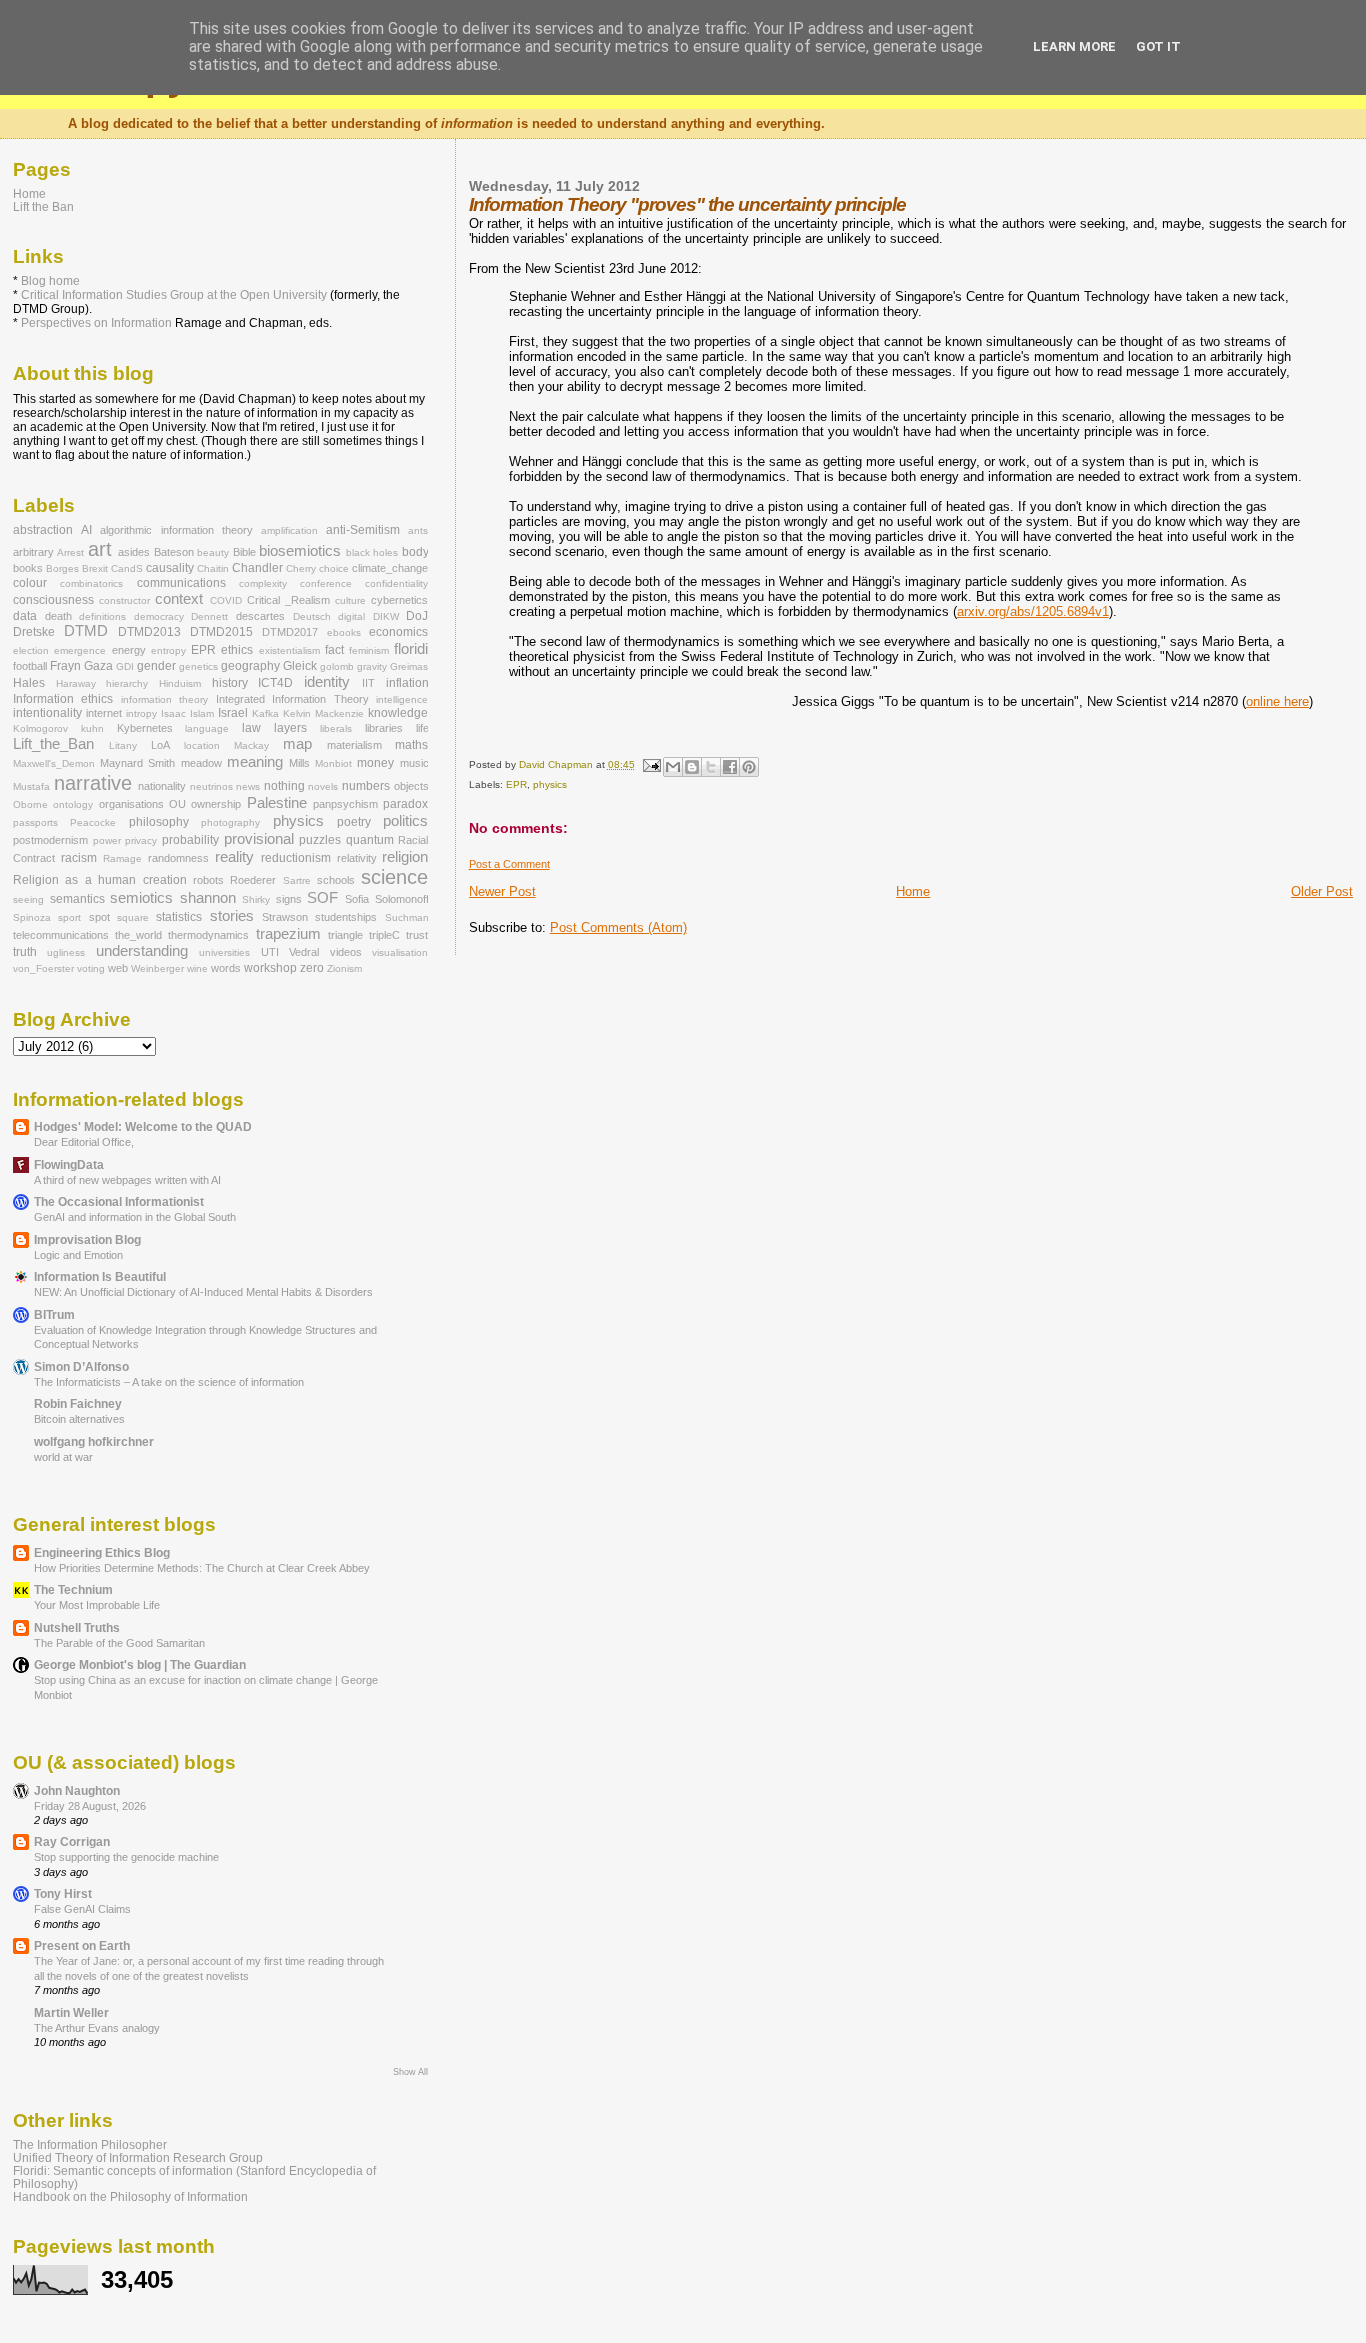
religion (405, 857)
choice (334, 568)
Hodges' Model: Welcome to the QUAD (143, 1126)
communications (181, 583)
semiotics (141, 898)
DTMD (86, 631)
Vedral (304, 952)
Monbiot (333, 763)
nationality (162, 786)
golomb (337, 666)
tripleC (384, 935)
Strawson (285, 917)
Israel (233, 713)
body (415, 552)
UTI (270, 952)
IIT (368, 683)
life (422, 728)
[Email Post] (651, 764)
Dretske (34, 632)
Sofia (357, 899)
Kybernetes (145, 728)
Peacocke (93, 822)
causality (170, 568)
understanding (142, 951)
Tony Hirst (63, 1893)
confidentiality (396, 583)
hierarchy (127, 683)
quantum (370, 840)
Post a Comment (509, 864)
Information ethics (63, 699)
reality (234, 857)
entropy (168, 650)
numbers (366, 786)
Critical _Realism (288, 600)
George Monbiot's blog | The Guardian (140, 1664)
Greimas (409, 666)
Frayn (65, 666)
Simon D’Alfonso (81, 1366)
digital (351, 616)
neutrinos (211, 786)
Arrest (70, 552)
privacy (141, 840)
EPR (516, 784)
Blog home (50, 281)
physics (550, 784)
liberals (336, 728)
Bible (244, 552)
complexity (263, 583)
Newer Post (502, 891)
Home (913, 891)
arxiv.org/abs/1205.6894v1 (1033, 611)
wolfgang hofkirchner (94, 1441)
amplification (289, 530)
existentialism (289, 650)
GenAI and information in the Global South (135, 1217)
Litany (123, 745)
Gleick (300, 666)
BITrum (54, 1314)
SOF (322, 898)
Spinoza (32, 917)
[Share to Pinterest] (749, 767)
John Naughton (77, 1790)
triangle (345, 935)
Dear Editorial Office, (84, 1142)
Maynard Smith (137, 763)
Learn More (1074, 46)
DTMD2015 (221, 632)
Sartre (297, 880)
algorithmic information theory (176, 530)
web (118, 968)
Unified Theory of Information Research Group (138, 2157)
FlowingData (69, 1164)
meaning (255, 762)
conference (326, 583)
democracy (159, 616)
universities (224, 952)
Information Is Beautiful (100, 1276)
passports (35, 822)
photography (230, 822)
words (226, 968)
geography (250, 666)
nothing (284, 786)
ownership (216, 804)
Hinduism (180, 683)
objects (411, 786)
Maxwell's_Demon (54, 763)
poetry (354, 822)
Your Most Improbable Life (97, 1605)
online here (1277, 701)
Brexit (95, 568)
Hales (29, 683)
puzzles (320, 840)
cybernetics (399, 600)
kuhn (92, 728)
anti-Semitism (363, 530)
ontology (73, 804)
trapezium (288, 934)
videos (346, 952)
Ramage (122, 858)
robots (208, 880)
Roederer (253, 880)
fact (334, 650)
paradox (405, 804)
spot (99, 917)
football (30, 666)
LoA (160, 745)
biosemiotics (300, 551)
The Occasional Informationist (119, 1201)
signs (289, 899)
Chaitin (213, 568)
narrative (93, 783)
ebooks (344, 632)
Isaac (173, 713)
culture (350, 600)
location (202, 745)
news (248, 786)
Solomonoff (402, 899)
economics (398, 632)
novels (323, 786)
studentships (346, 917)
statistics (179, 917)
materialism (354, 745)
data (25, 616)
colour (30, 583)
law (251, 728)
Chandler (257, 568)
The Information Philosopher (90, 2144)
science (394, 877)
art (100, 549)
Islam (202, 713)
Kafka (265, 713)
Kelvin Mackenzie (323, 713)
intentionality (47, 713)
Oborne (30, 804)
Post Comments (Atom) (618, 927)
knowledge (398, 713)
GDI (125, 666)
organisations (131, 804)
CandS (127, 568)
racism (79, 858)
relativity (357, 858)
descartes (260, 616)
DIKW (386, 616)
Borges (62, 568)
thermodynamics (208, 935)
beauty (213, 552)
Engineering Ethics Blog (102, 1552)
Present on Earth (82, 1945)
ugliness (66, 952)
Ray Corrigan (72, 1841)
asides (134, 552)
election (31, 650)
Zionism (344, 968)
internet (104, 713)
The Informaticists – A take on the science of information (169, 1382)
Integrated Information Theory (292, 699)
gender (156, 666)
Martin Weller (71, 2012)
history (230, 683)
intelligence (402, 699)
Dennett (209, 616)
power (107, 840)
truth (25, 952)
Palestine (277, 803)
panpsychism (345, 804)
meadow (201, 763)
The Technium (73, 1589)
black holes (372, 552)
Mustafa (31, 786)
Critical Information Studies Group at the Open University (174, 295)
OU (177, 804)
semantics (77, 899)
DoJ (417, 616)
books (28, 568)
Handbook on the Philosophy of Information (130, 2196)
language (207, 728)
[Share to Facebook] (730, 767)
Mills (299, 763)
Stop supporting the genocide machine (126, 1857)
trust (417, 935)
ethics (237, 650)
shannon (208, 898)
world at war (63, 1457)
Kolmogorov (40, 728)
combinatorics (91, 583)
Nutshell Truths (77, 1627)
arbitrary (33, 552)
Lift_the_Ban (53, 744)
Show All (410, 2072)
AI (86, 530)
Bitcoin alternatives (79, 1419)
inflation (407, 683)
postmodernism (50, 840)
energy (129, 650)
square (133, 917)
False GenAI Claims (82, 1909)
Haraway (76, 683)
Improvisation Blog (87, 1239)
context (179, 599)
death (58, 616)
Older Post (1322, 891)
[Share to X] (711, 767)
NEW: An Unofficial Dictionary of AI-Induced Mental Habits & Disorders (203, 1292)
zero (312, 968)
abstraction (43, 530)
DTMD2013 (149, 632)
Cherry (301, 568)
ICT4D (275, 683)
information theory (164, 699)
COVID (226, 600)
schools (336, 880)
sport (69, 917)
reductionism (296, 858)
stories (232, 916)
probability (190, 840)
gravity (372, 666)
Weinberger (157, 968)
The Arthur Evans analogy (97, 2028)
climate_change (390, 568)
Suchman (407, 917)
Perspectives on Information (96, 323)
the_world (138, 935)
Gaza (98, 666)
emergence (80, 650)
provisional (259, 839)
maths (411, 745)
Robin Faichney (78, 1403)
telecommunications (61, 935)
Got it (1158, 46)
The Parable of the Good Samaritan (119, 1643)
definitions (102, 616)
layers (290, 728)
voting (91, 968)
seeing (28, 899)
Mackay (251, 745)
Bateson (174, 552)
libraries (384, 728)
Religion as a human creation (100, 880)
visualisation (400, 952)
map (297, 744)
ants (418, 530)
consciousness (53, 600)
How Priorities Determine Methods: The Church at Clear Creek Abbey (202, 1568)
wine (197, 968)
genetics (198, 666)
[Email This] (673, 767)
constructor (124, 600)
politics (405, 821)
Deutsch (312, 616)
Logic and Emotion (78, 1255)
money (375, 763)
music (414, 763)
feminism (369, 650)
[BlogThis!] (692, 767)
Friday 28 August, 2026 (90, 1806)
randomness (178, 858)
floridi (411, 649)
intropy (141, 713)
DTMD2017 (290, 632)
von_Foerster (43, 968)
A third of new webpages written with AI (127, 1180)
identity (327, 682)
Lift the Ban (43, 206)
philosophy (159, 822)
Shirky (256, 899)
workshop (270, 968)
